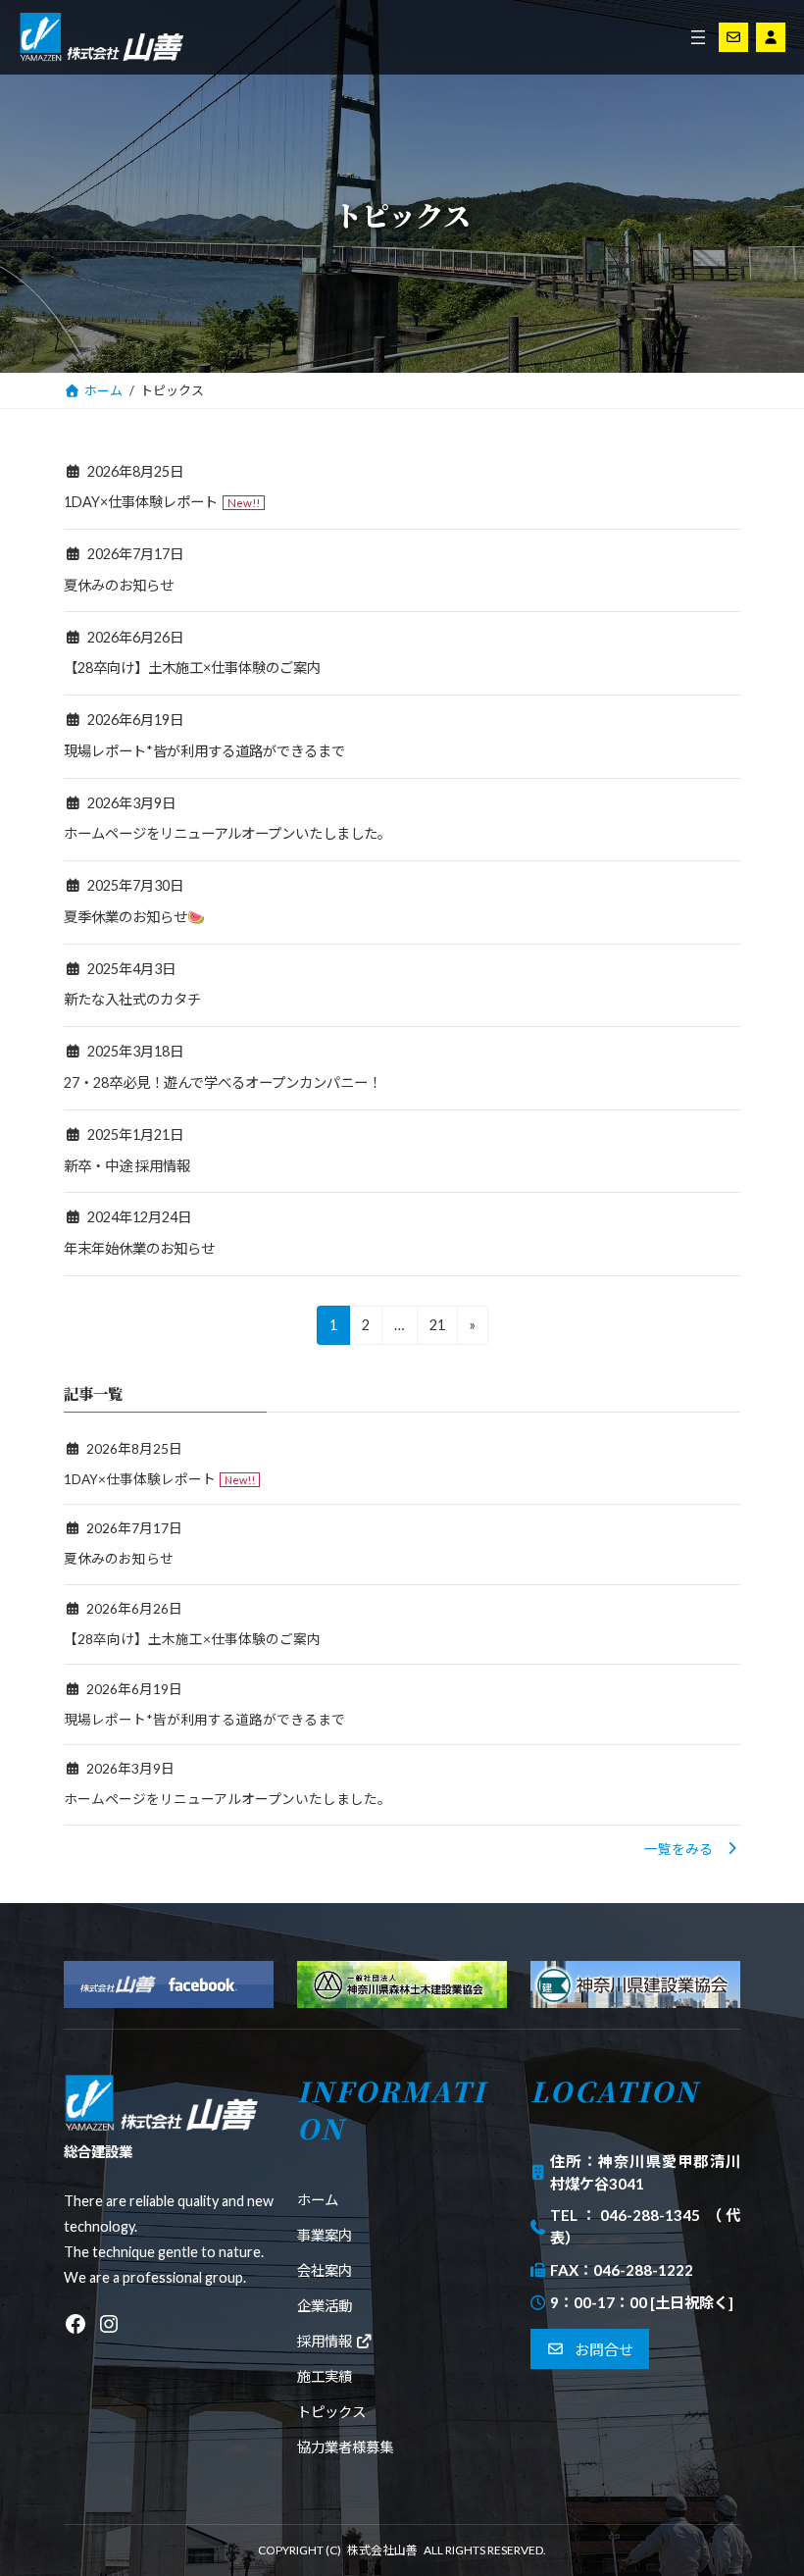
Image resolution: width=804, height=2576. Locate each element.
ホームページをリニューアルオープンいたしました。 (227, 833)
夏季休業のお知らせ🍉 (134, 917)
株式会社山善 (382, 2550)
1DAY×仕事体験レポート (141, 502)
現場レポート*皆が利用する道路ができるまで (204, 751)
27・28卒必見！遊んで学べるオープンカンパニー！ (223, 1082)
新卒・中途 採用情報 (127, 1166)
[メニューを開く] (698, 37)
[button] (692, 1849)
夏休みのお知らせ (119, 585)
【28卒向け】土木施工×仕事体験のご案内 (192, 668)
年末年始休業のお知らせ (139, 1248)
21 (437, 1330)
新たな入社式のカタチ (132, 999)
